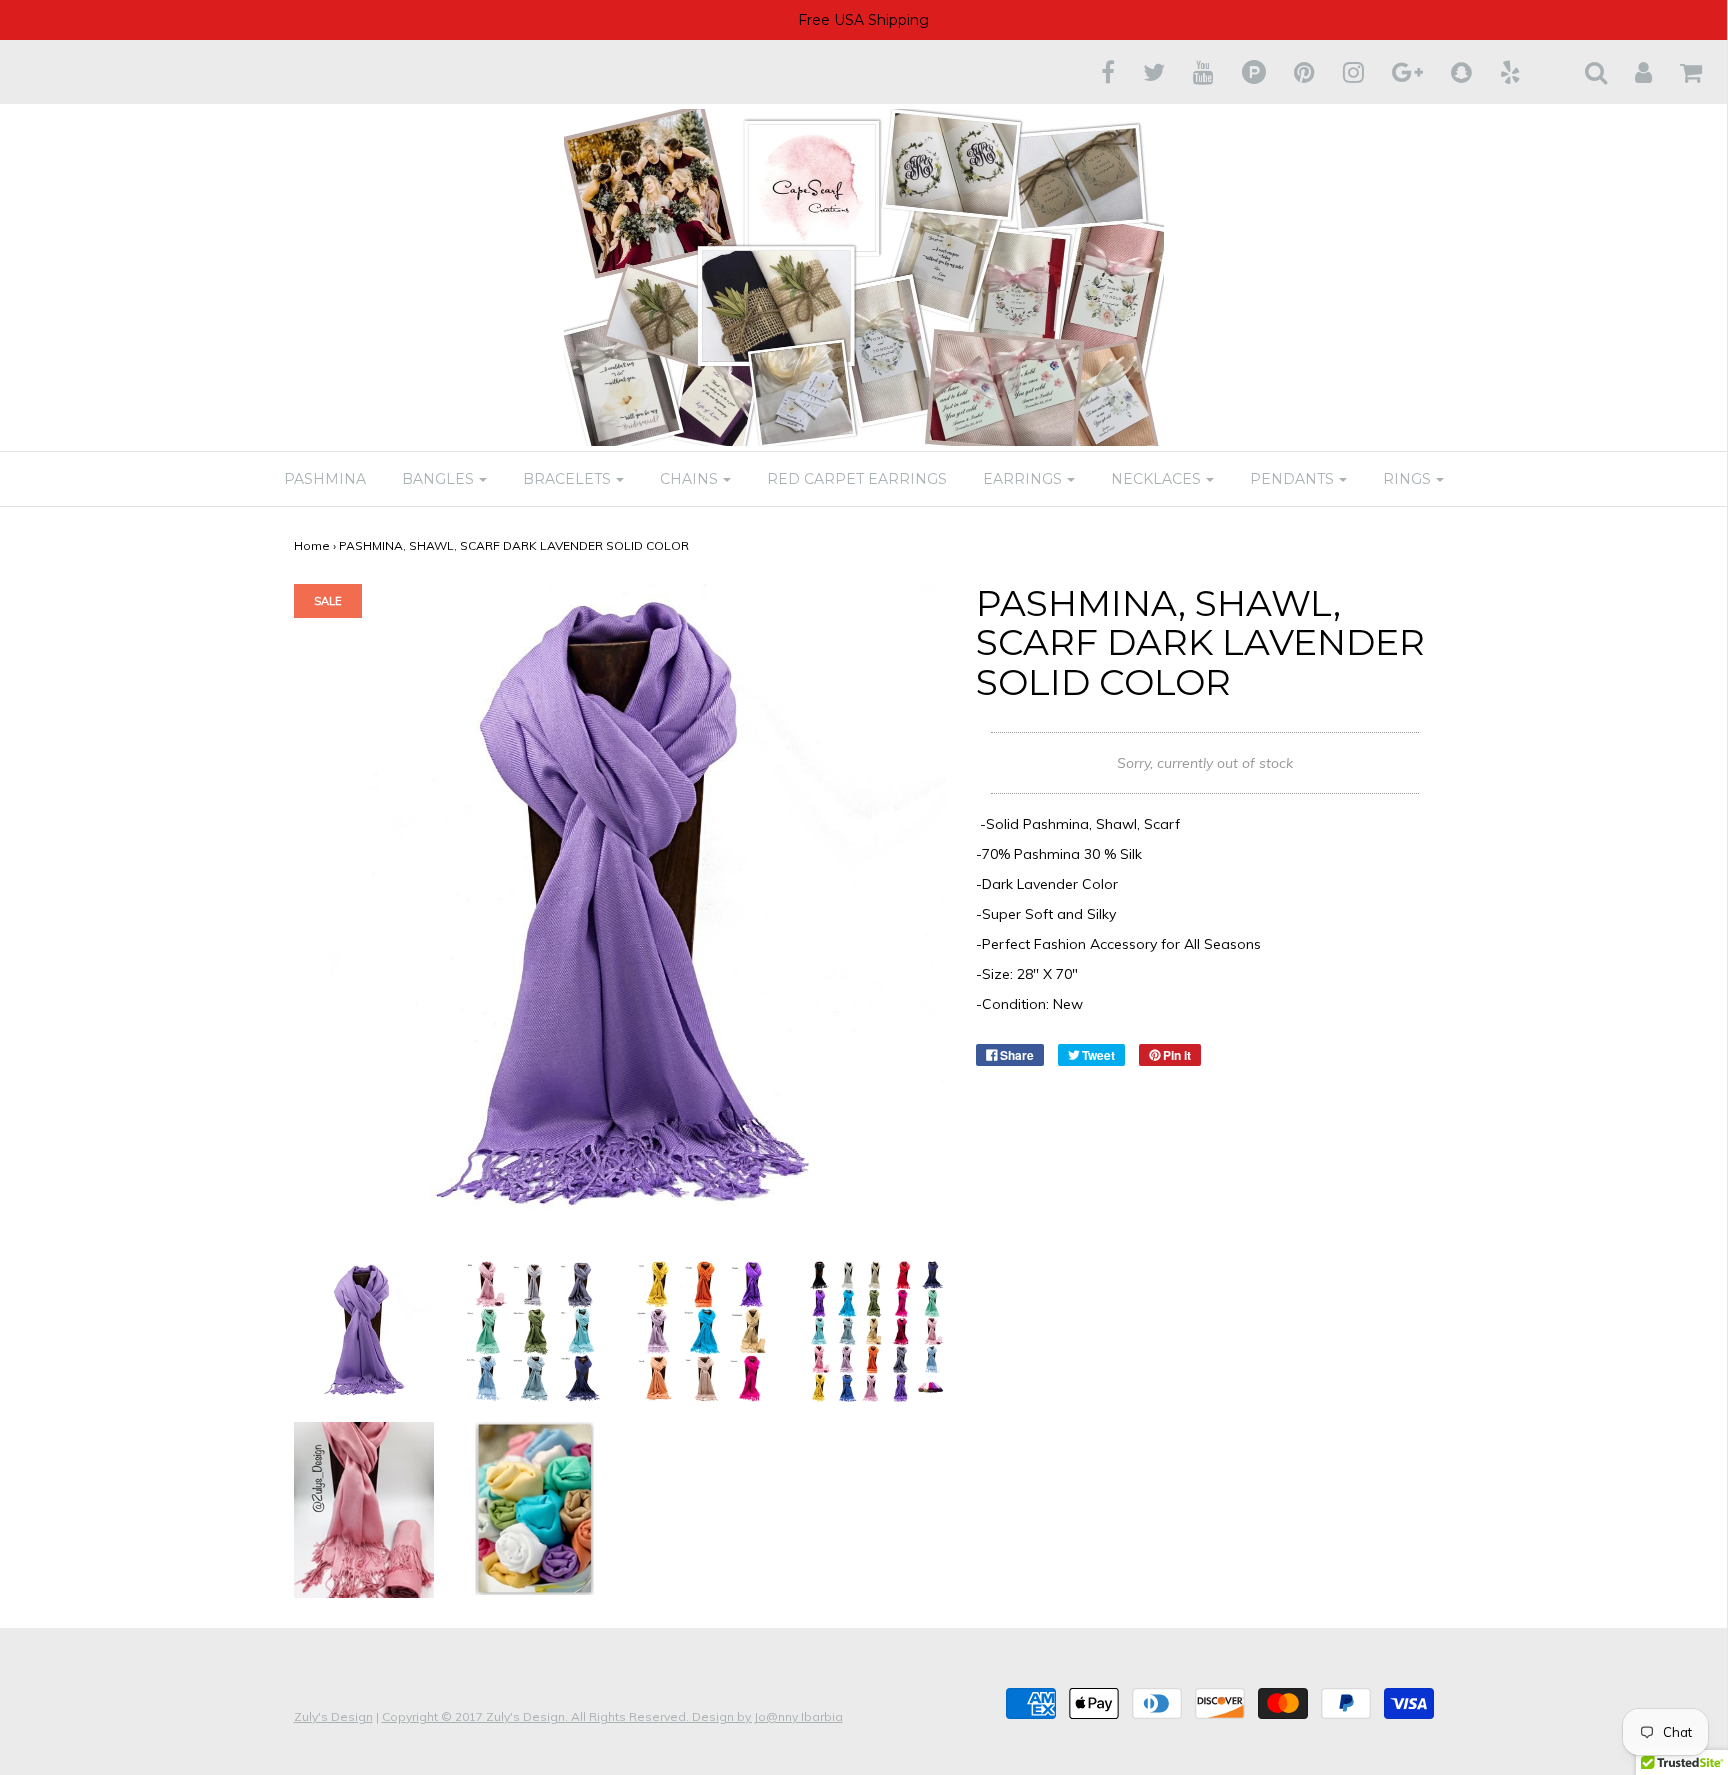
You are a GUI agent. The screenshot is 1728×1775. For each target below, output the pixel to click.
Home (312, 545)
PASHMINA (325, 479)
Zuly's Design (333, 1716)
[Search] (1583, 72)
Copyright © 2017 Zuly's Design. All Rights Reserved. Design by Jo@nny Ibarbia (612, 1716)
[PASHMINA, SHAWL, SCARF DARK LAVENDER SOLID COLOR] (364, 1330)
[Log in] (1631, 72)
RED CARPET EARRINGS (857, 479)
